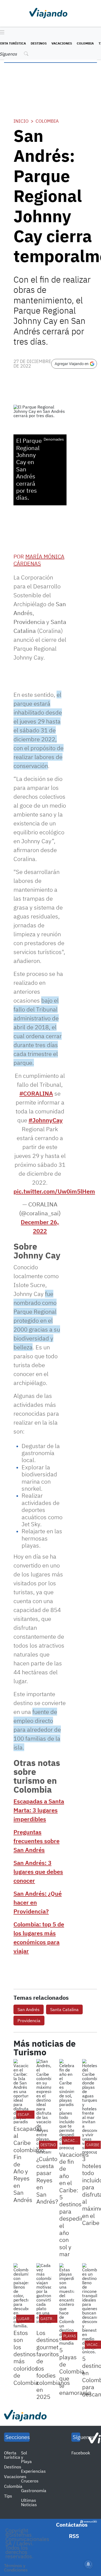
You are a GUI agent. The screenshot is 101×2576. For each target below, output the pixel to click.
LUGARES (26, 2319)
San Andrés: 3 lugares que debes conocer (38, 1872)
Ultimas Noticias (29, 2502)
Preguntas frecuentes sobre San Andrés (36, 1841)
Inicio (21, 121)
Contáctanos (72, 2525)
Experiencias (33, 2471)
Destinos (39, 43)
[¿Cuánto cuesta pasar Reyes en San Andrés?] (44, 2107)
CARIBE (93, 2145)
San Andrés (29, 2009)
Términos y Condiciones (16, 2568)
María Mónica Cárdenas (39, 560)
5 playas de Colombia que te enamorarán (75, 2371)
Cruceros (30, 2481)
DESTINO (48, 2145)
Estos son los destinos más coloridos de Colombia (26, 2358)
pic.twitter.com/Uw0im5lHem (54, 1191)
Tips (8, 2496)
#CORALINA (36, 1093)
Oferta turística (12, 2455)
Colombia (85, 43)
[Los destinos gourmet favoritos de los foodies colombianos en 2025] (44, 2296)
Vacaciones (62, 43)
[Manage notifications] (88, 2564)
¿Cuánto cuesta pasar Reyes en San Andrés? (47, 2180)
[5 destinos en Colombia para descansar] (90, 2309)
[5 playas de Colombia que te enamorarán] (67, 2304)
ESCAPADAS (28, 2115)
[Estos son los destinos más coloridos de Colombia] (21, 2296)
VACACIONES (75, 2141)
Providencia (29, 2021)
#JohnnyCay (46, 1120)
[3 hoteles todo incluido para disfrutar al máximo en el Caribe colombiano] (90, 2107)
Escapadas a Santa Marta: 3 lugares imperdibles (39, 1810)
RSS (74, 2536)
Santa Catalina (64, 2009)
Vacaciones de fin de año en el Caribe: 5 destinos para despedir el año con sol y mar (74, 2204)
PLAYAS (70, 2336)
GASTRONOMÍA (54, 2319)
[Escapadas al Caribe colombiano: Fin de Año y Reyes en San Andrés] (21, 2091)
